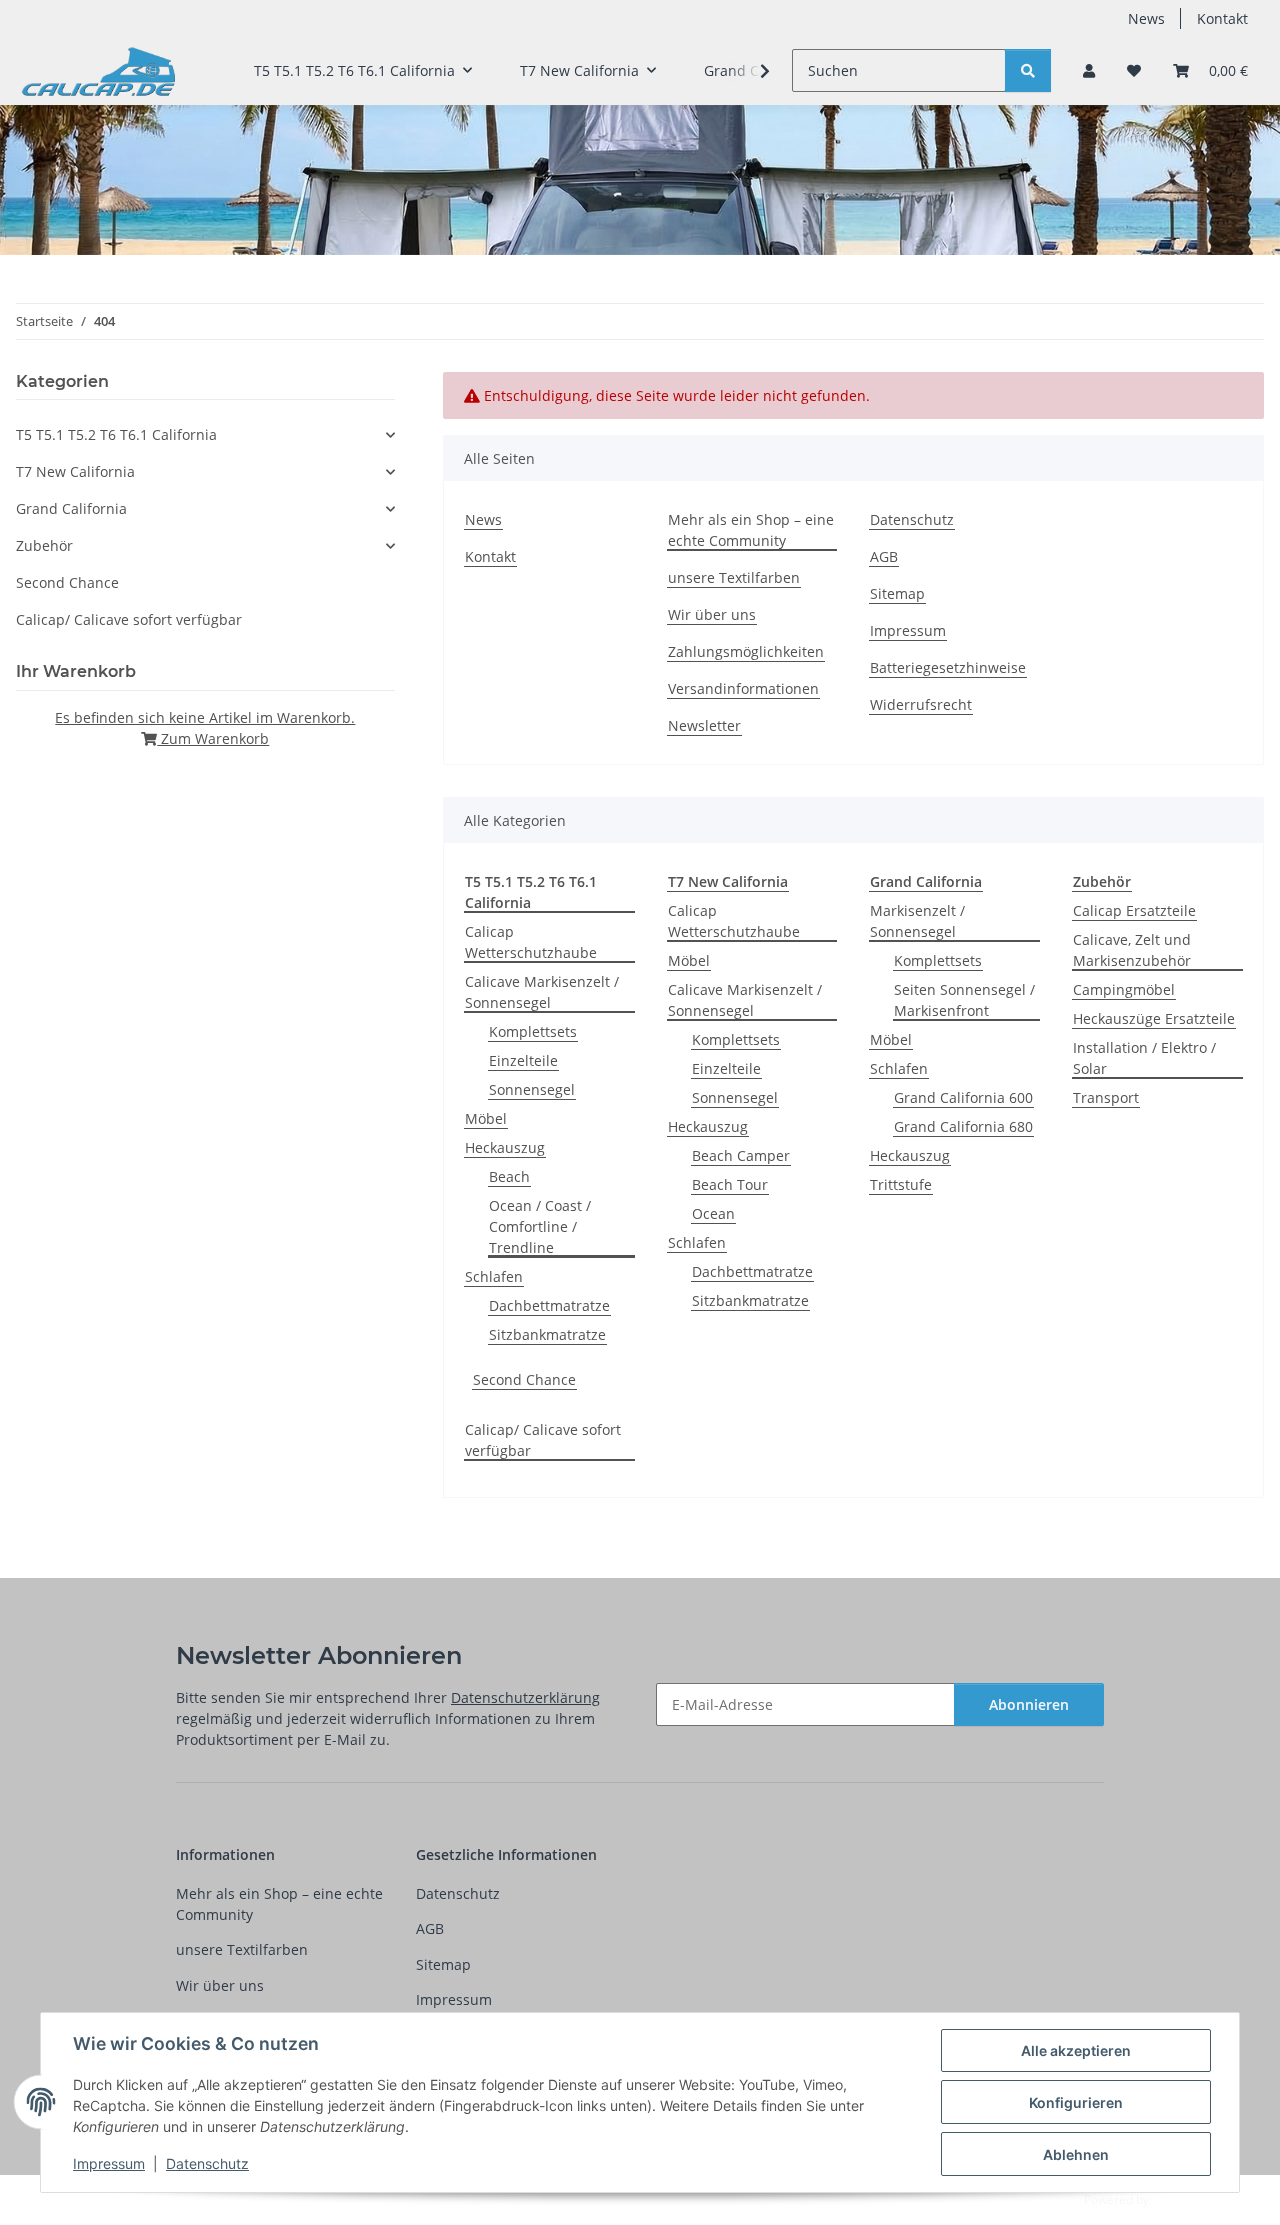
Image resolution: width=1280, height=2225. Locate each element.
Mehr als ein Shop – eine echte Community (751, 530)
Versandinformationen (743, 688)
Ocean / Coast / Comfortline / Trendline (540, 1226)
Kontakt (1222, 18)
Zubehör (44, 545)
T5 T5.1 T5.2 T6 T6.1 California (116, 434)
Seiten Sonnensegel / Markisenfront (964, 1000)
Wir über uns (712, 614)
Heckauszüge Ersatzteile (1154, 1018)
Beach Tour (730, 1184)
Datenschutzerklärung (525, 1697)
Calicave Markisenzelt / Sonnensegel (542, 992)
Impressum (109, 2163)
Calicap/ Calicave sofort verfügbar (543, 1440)
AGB (884, 556)
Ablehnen (1076, 2154)
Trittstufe (901, 1184)
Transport (1106, 1097)
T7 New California (75, 471)
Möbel (486, 1118)
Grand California (71, 508)
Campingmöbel (1124, 989)
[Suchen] (1028, 70)
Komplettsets (533, 1031)
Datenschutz (207, 2163)
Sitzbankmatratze (547, 1334)
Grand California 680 (963, 1126)
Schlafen (494, 1276)
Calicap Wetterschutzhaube (531, 942)
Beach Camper (741, 1155)
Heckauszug (505, 1147)
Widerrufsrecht (921, 704)
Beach (509, 1176)
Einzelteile (523, 1060)
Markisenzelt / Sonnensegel (917, 921)
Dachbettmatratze (549, 1305)
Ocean (713, 1213)
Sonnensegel (532, 1089)
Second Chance (524, 1379)
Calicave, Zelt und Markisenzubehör (1132, 950)
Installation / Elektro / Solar (1144, 1058)
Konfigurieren (1076, 2102)
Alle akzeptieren (1076, 2050)
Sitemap (897, 593)
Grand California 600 (963, 1097)
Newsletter (704, 725)
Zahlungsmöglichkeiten (746, 651)
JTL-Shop (1176, 2199)
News (1146, 18)
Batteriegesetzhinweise (948, 667)
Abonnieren (1029, 1704)
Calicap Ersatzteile (1134, 910)
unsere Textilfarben (734, 577)
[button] (1089, 70)
